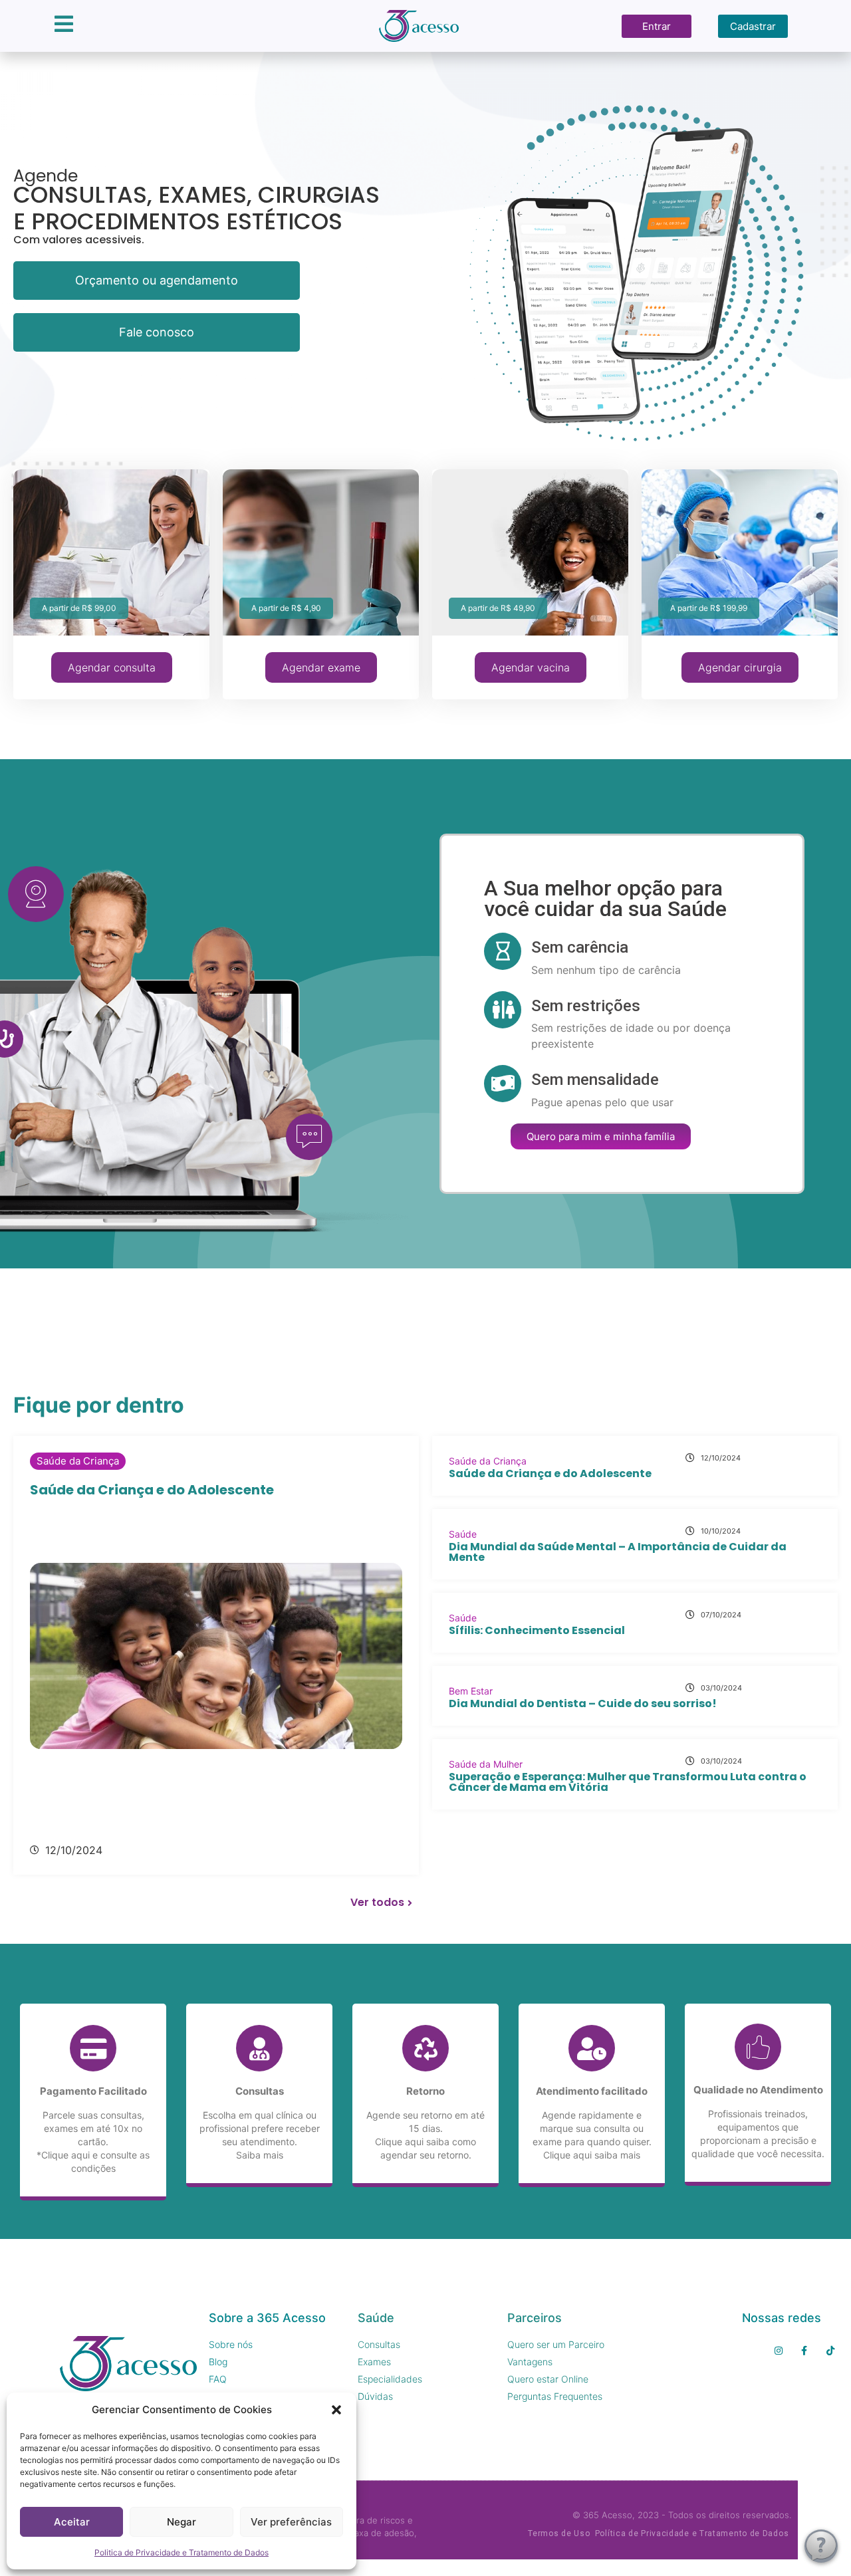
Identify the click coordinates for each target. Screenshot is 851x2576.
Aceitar (72, 2522)
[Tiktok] (830, 2350)
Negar (182, 2522)
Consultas (260, 2091)
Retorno (425, 2091)
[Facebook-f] (804, 2350)
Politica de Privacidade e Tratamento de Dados (182, 2552)
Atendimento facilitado (592, 2091)
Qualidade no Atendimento (758, 2090)
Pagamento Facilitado (93, 2091)
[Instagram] (778, 2350)
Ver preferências (291, 2522)
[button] (336, 2410)
